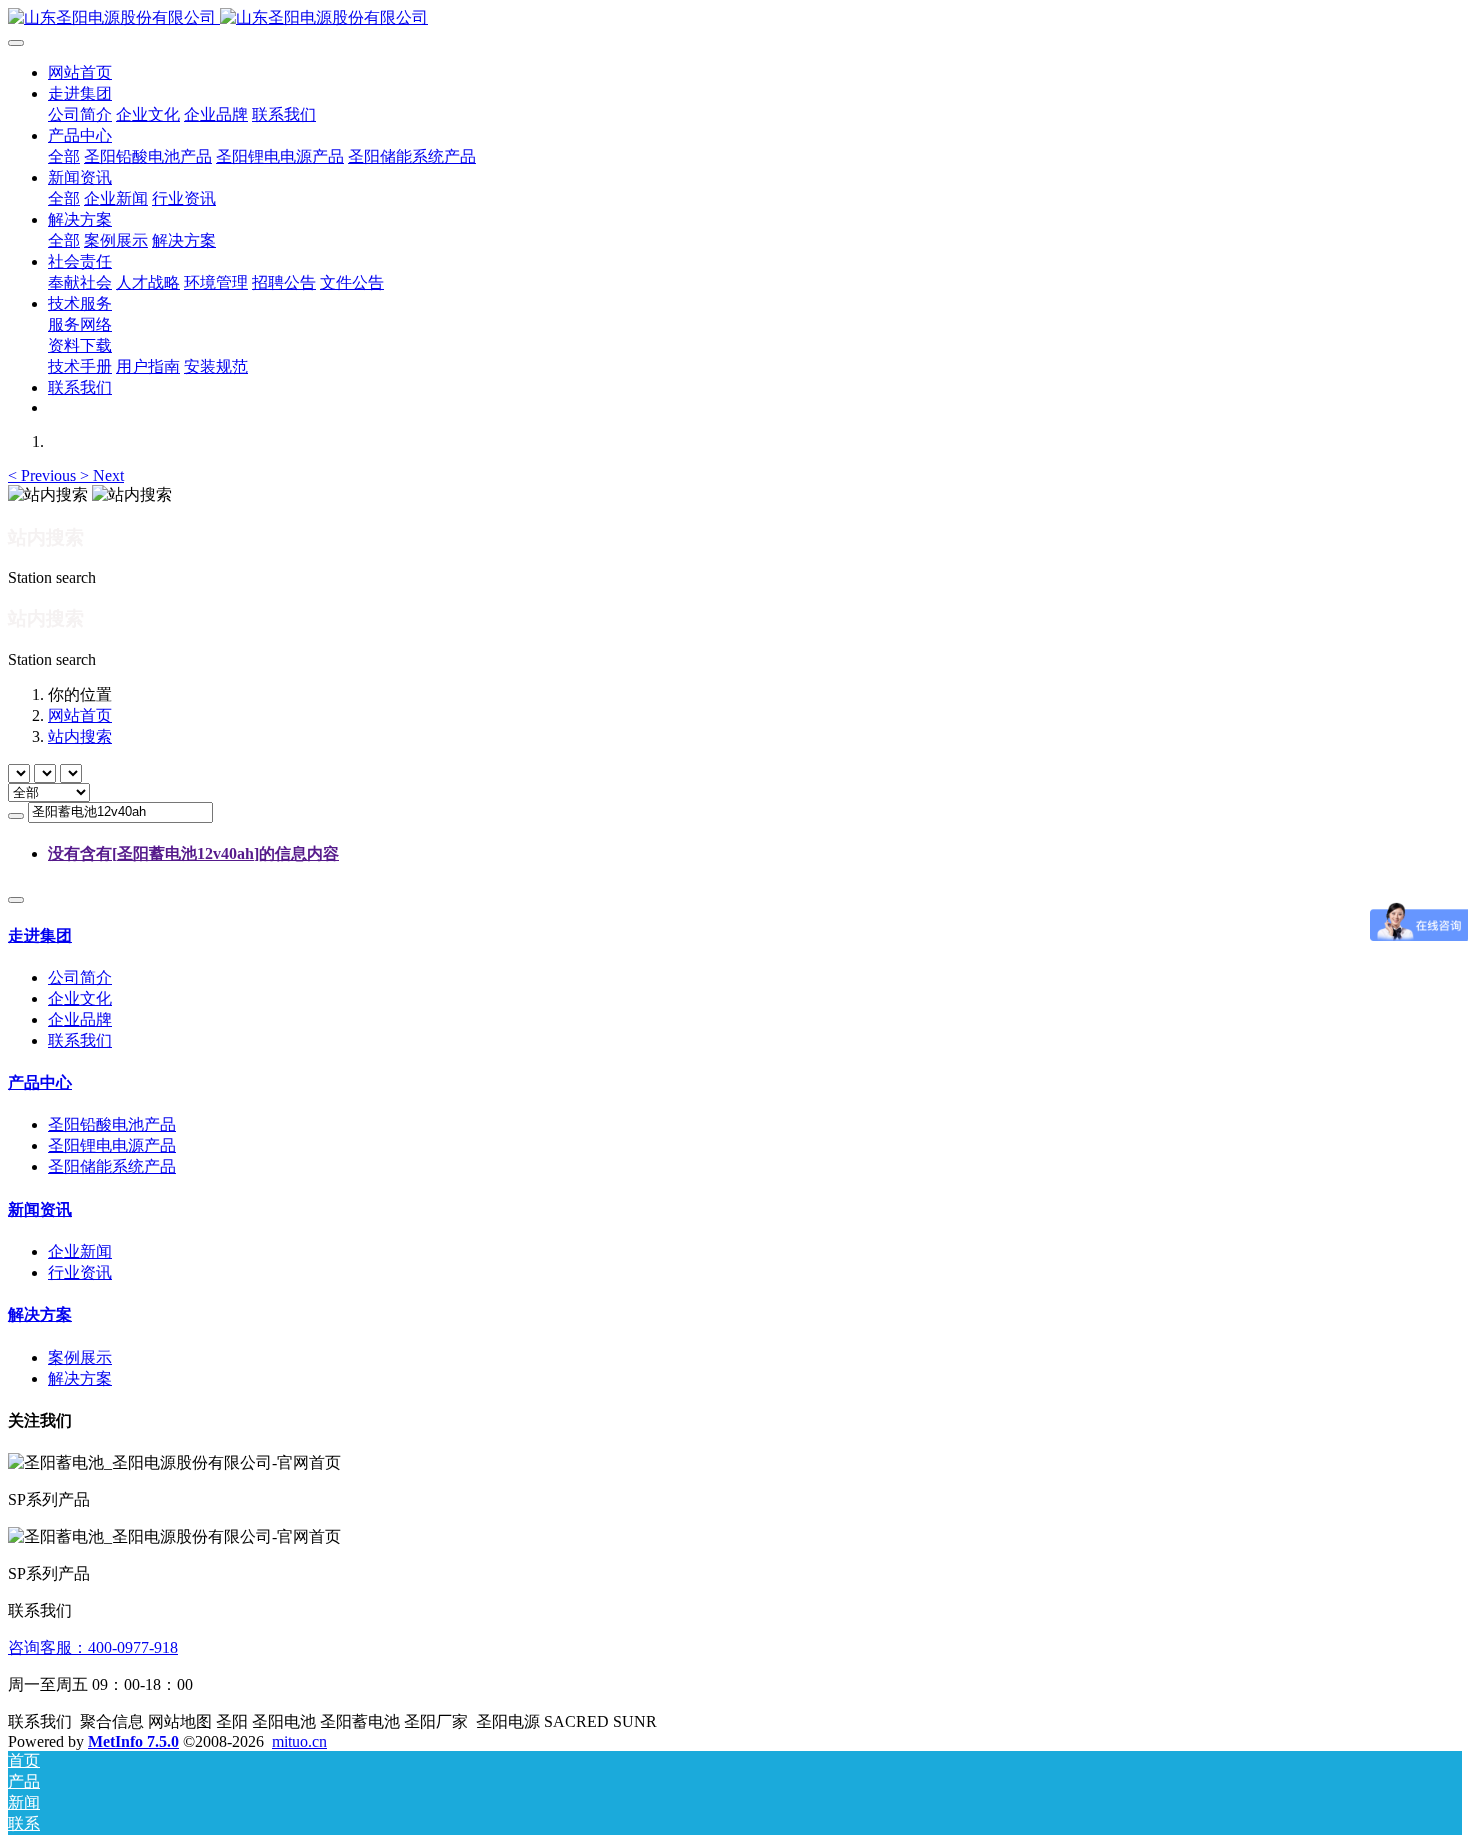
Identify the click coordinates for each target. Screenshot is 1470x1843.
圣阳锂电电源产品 (112, 1145)
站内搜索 (80, 736)
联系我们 (80, 1040)
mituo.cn (299, 1741)
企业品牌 (80, 1019)
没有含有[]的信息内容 (193, 853)
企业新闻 (80, 1251)
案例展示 (80, 1357)
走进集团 (40, 935)
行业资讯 (80, 1272)
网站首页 (80, 72)
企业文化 (80, 998)
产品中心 (40, 1082)
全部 (64, 156)
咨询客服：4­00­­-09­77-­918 (93, 1647)
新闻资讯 (40, 1209)
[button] (44, 475)
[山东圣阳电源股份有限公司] (735, 18)
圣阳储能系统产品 (112, 1166)
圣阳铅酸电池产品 (112, 1124)
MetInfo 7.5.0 (133, 1741)
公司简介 (80, 977)
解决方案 (40, 1314)
